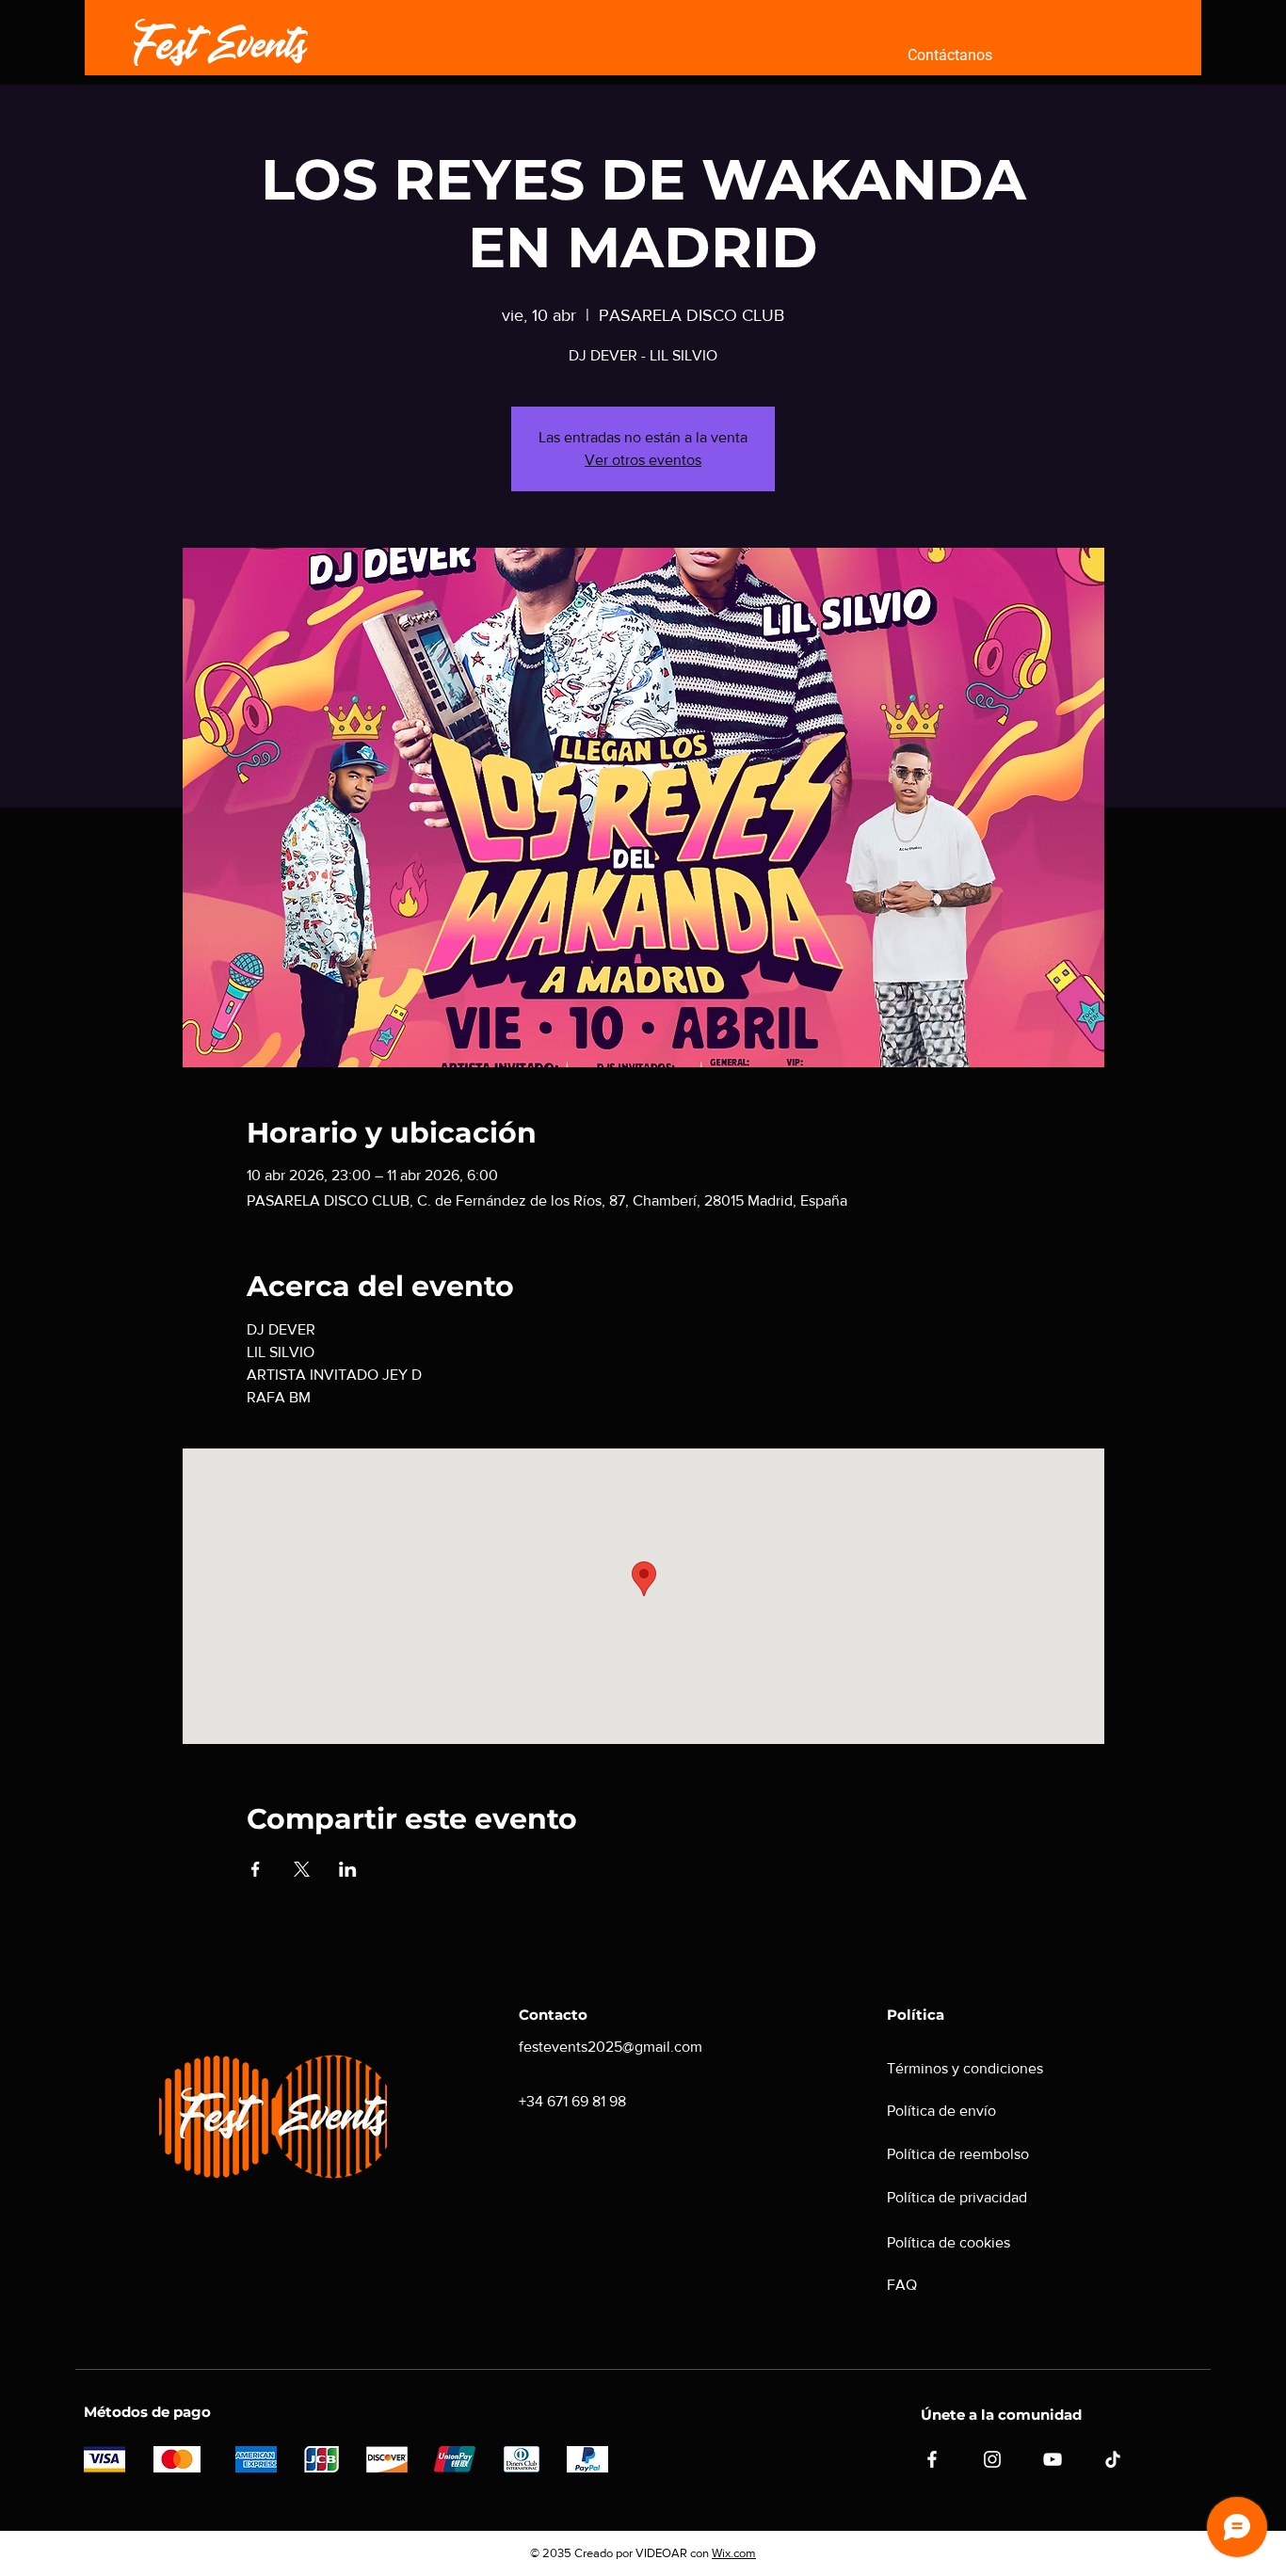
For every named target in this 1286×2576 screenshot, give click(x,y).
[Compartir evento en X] (302, 1869)
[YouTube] (1053, 2459)
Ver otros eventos (643, 460)
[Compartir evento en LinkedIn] (348, 1869)
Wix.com (734, 2553)
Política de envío (941, 2111)
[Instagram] (992, 2459)
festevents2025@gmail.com (611, 2047)
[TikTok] (1113, 2459)
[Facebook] (932, 2459)
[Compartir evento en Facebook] (256, 1869)
